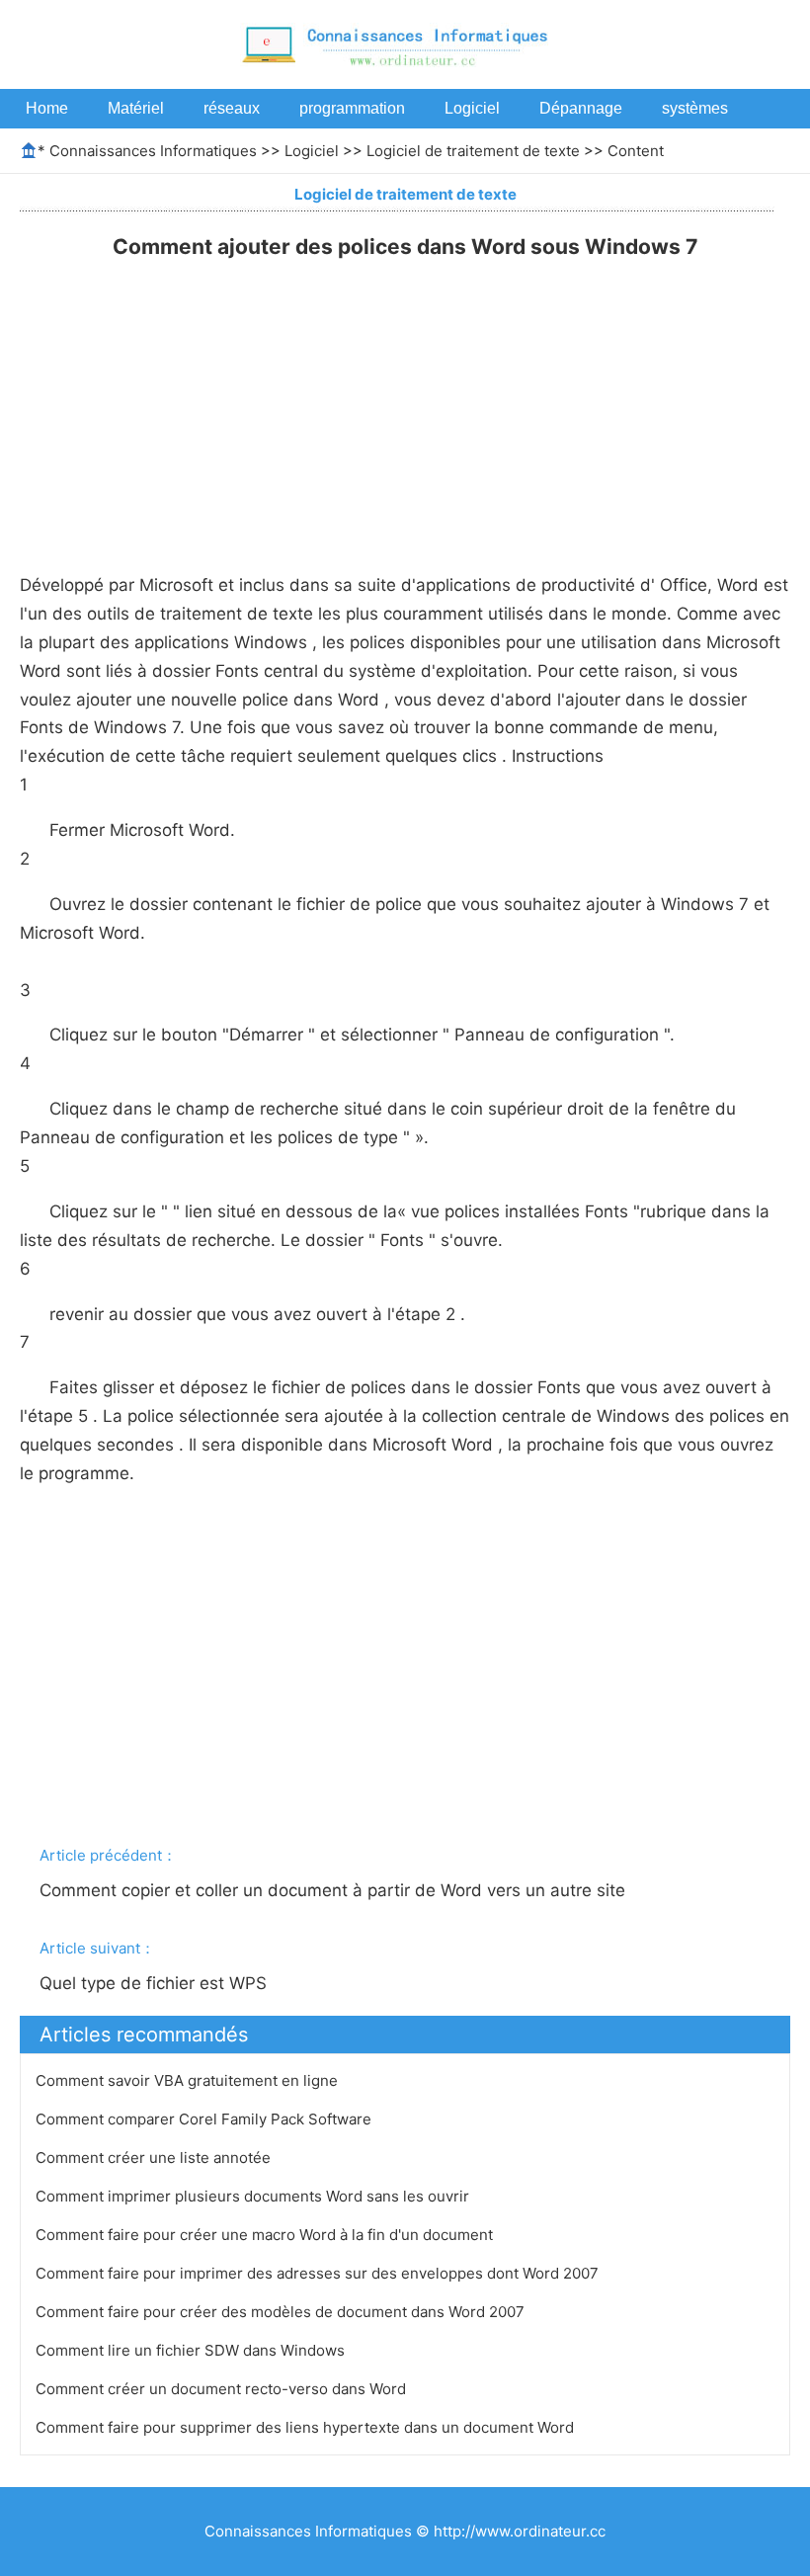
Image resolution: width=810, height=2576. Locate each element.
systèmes (695, 108)
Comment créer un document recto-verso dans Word (223, 2389)
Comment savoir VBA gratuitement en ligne (189, 2080)
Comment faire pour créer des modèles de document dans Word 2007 (282, 2312)
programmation (352, 108)
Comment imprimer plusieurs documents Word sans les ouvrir (254, 2196)
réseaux (232, 108)
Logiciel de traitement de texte (473, 151)
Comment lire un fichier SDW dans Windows (192, 2350)
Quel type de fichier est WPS (156, 1983)
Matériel (136, 108)
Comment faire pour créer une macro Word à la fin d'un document (266, 2235)
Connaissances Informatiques (153, 151)
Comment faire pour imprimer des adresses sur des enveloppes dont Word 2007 (319, 2273)
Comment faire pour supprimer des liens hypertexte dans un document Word (307, 2427)
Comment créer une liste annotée (155, 2158)
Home (47, 108)
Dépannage (581, 108)
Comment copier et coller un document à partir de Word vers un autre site (335, 1890)
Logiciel (472, 108)
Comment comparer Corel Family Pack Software (205, 2119)
